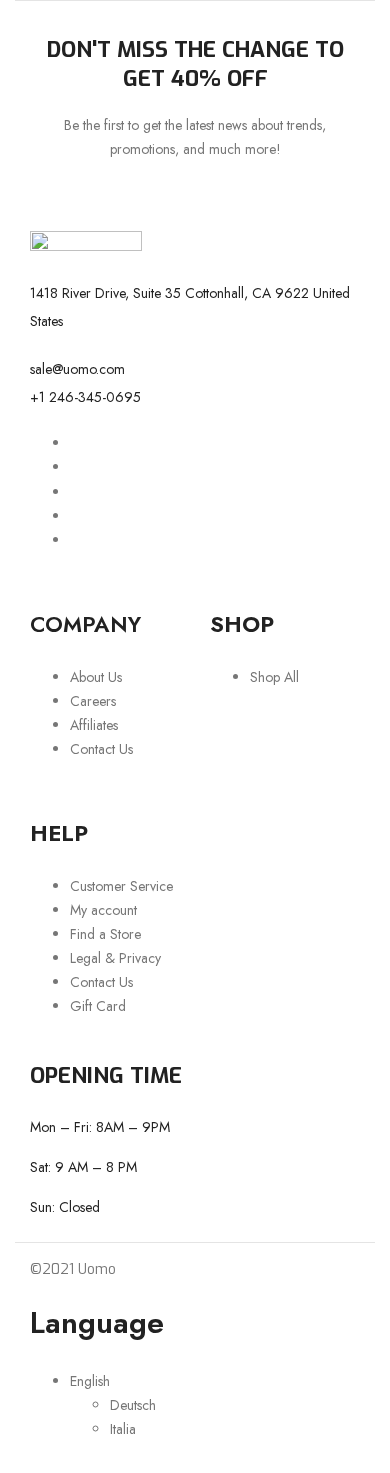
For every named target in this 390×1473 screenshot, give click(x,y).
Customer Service (121, 886)
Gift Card (98, 1006)
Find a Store (105, 934)
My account (103, 910)
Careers (93, 701)
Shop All (274, 677)
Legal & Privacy (115, 958)
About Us (96, 677)
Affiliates (94, 725)
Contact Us (101, 749)
